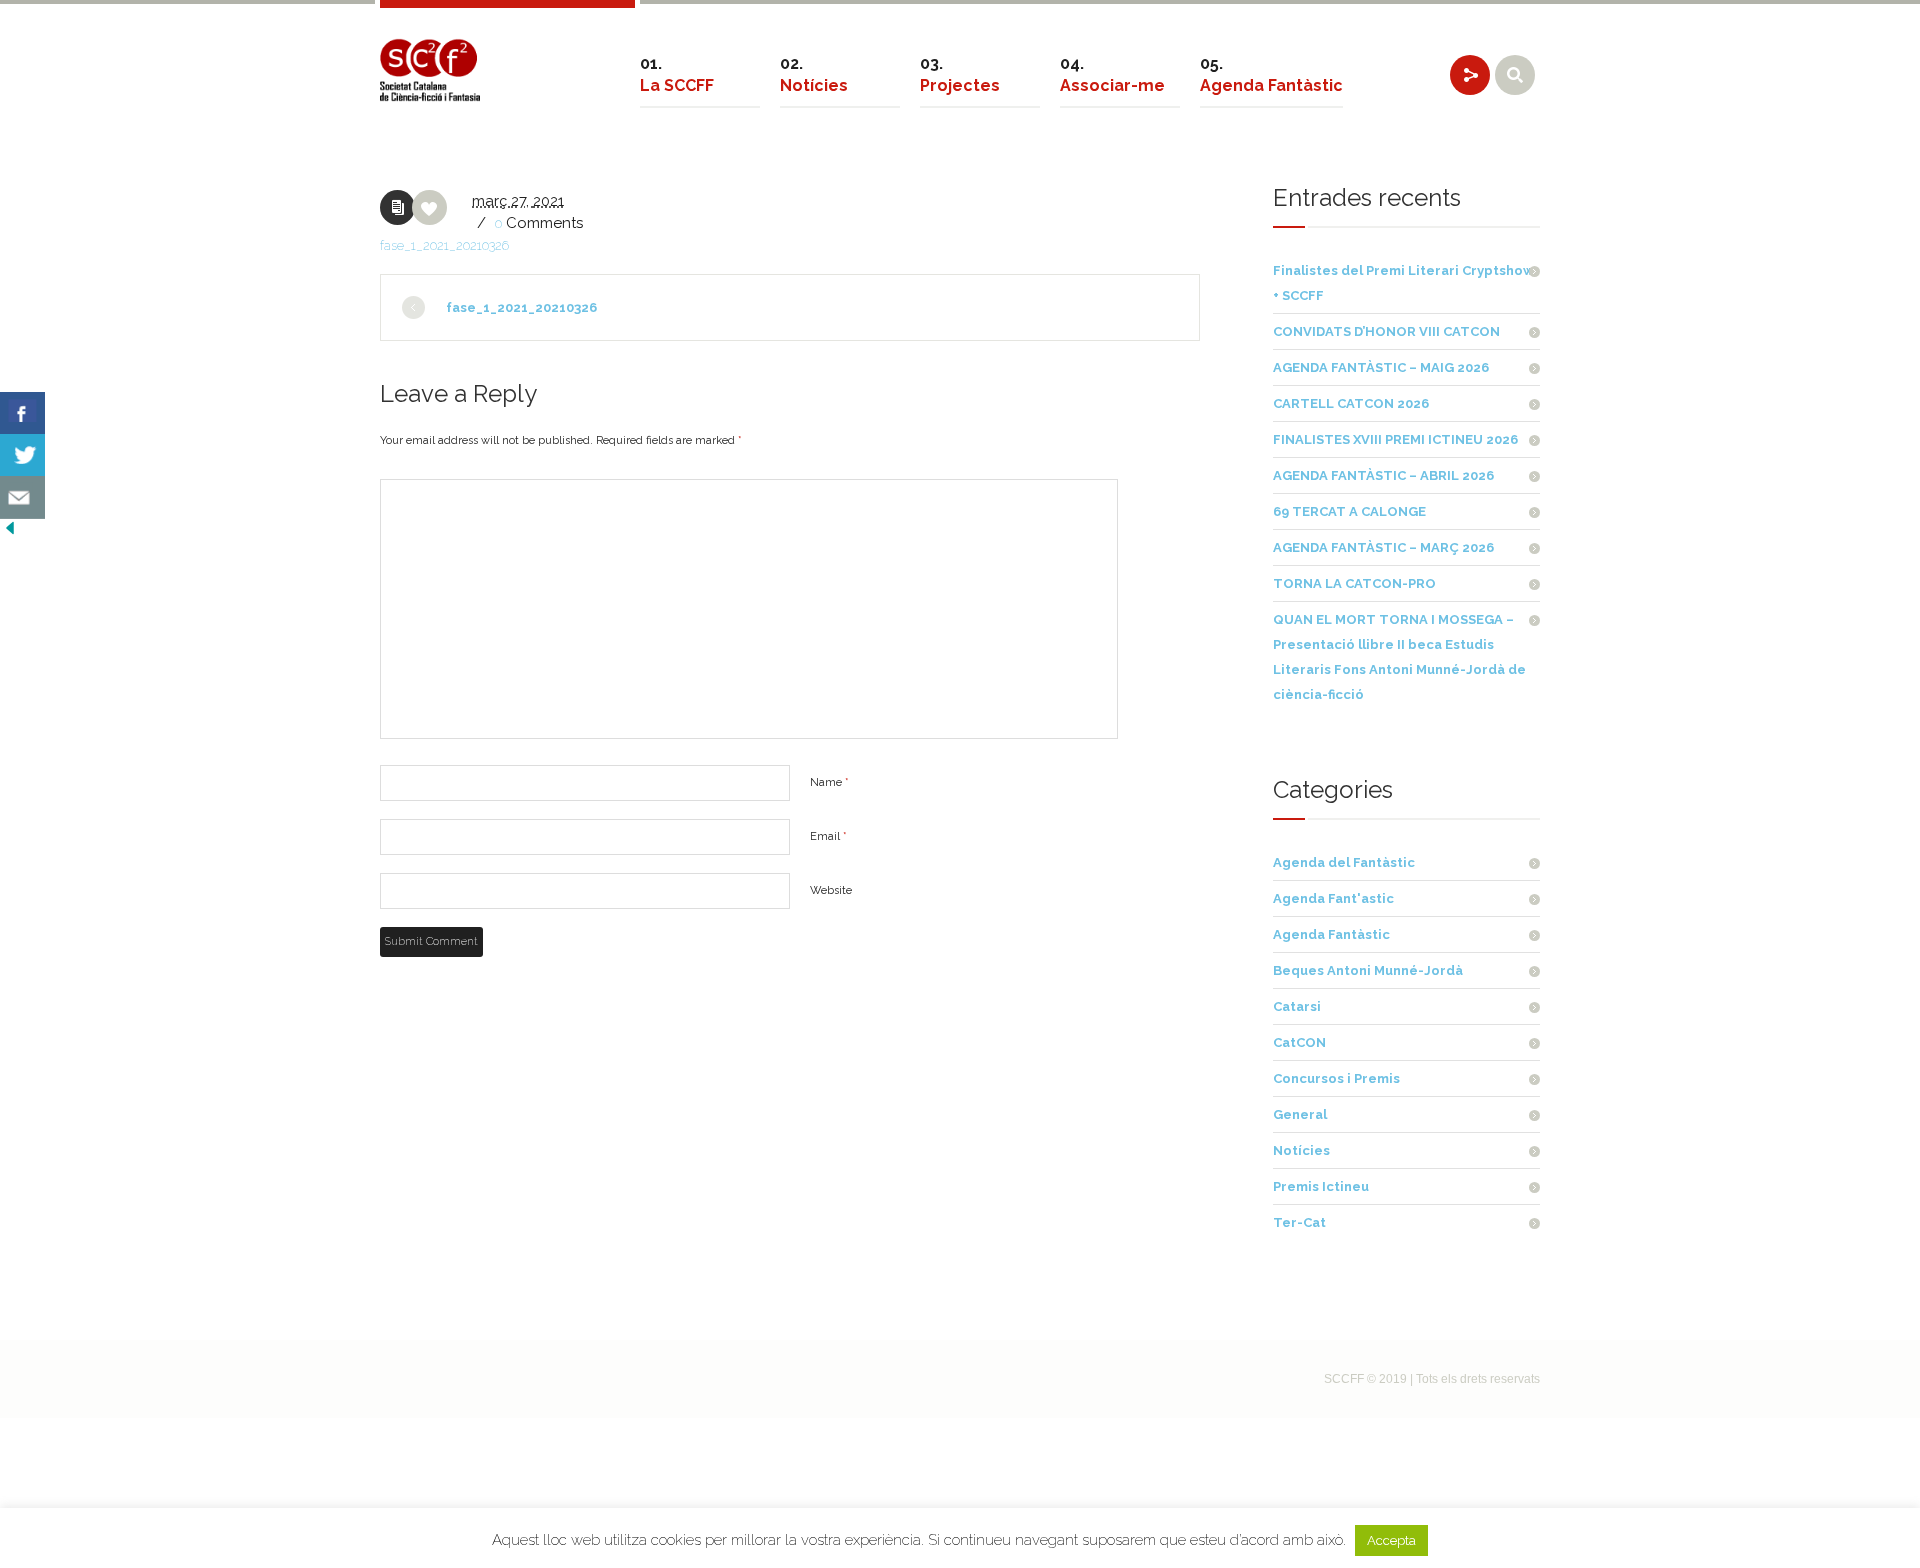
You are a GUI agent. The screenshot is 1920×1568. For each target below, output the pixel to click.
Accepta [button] (1391, 1540)
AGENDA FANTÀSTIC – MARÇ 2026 (1383, 547)
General (1300, 1114)
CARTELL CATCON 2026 (1351, 403)
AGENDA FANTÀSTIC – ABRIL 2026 (1383, 475)
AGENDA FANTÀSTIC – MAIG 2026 (1381, 367)
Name (829, 782)
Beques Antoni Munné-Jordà (1368, 970)
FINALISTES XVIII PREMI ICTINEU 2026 (1395, 439)
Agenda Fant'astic (1333, 898)
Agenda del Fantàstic (1344, 862)
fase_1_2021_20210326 (444, 245)
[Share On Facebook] (22, 413)
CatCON (1299, 1042)
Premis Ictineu (1321, 1186)
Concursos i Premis (1336, 1078)
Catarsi (1297, 1006)
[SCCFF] (430, 70)
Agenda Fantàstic (1331, 934)
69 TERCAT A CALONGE (1349, 511)
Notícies (1301, 1150)
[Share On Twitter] (22, 455)
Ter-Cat (1299, 1222)
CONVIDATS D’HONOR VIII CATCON (1386, 331)
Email (828, 836)
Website (831, 890)
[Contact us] (22, 497)
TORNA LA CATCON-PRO (1354, 583)
